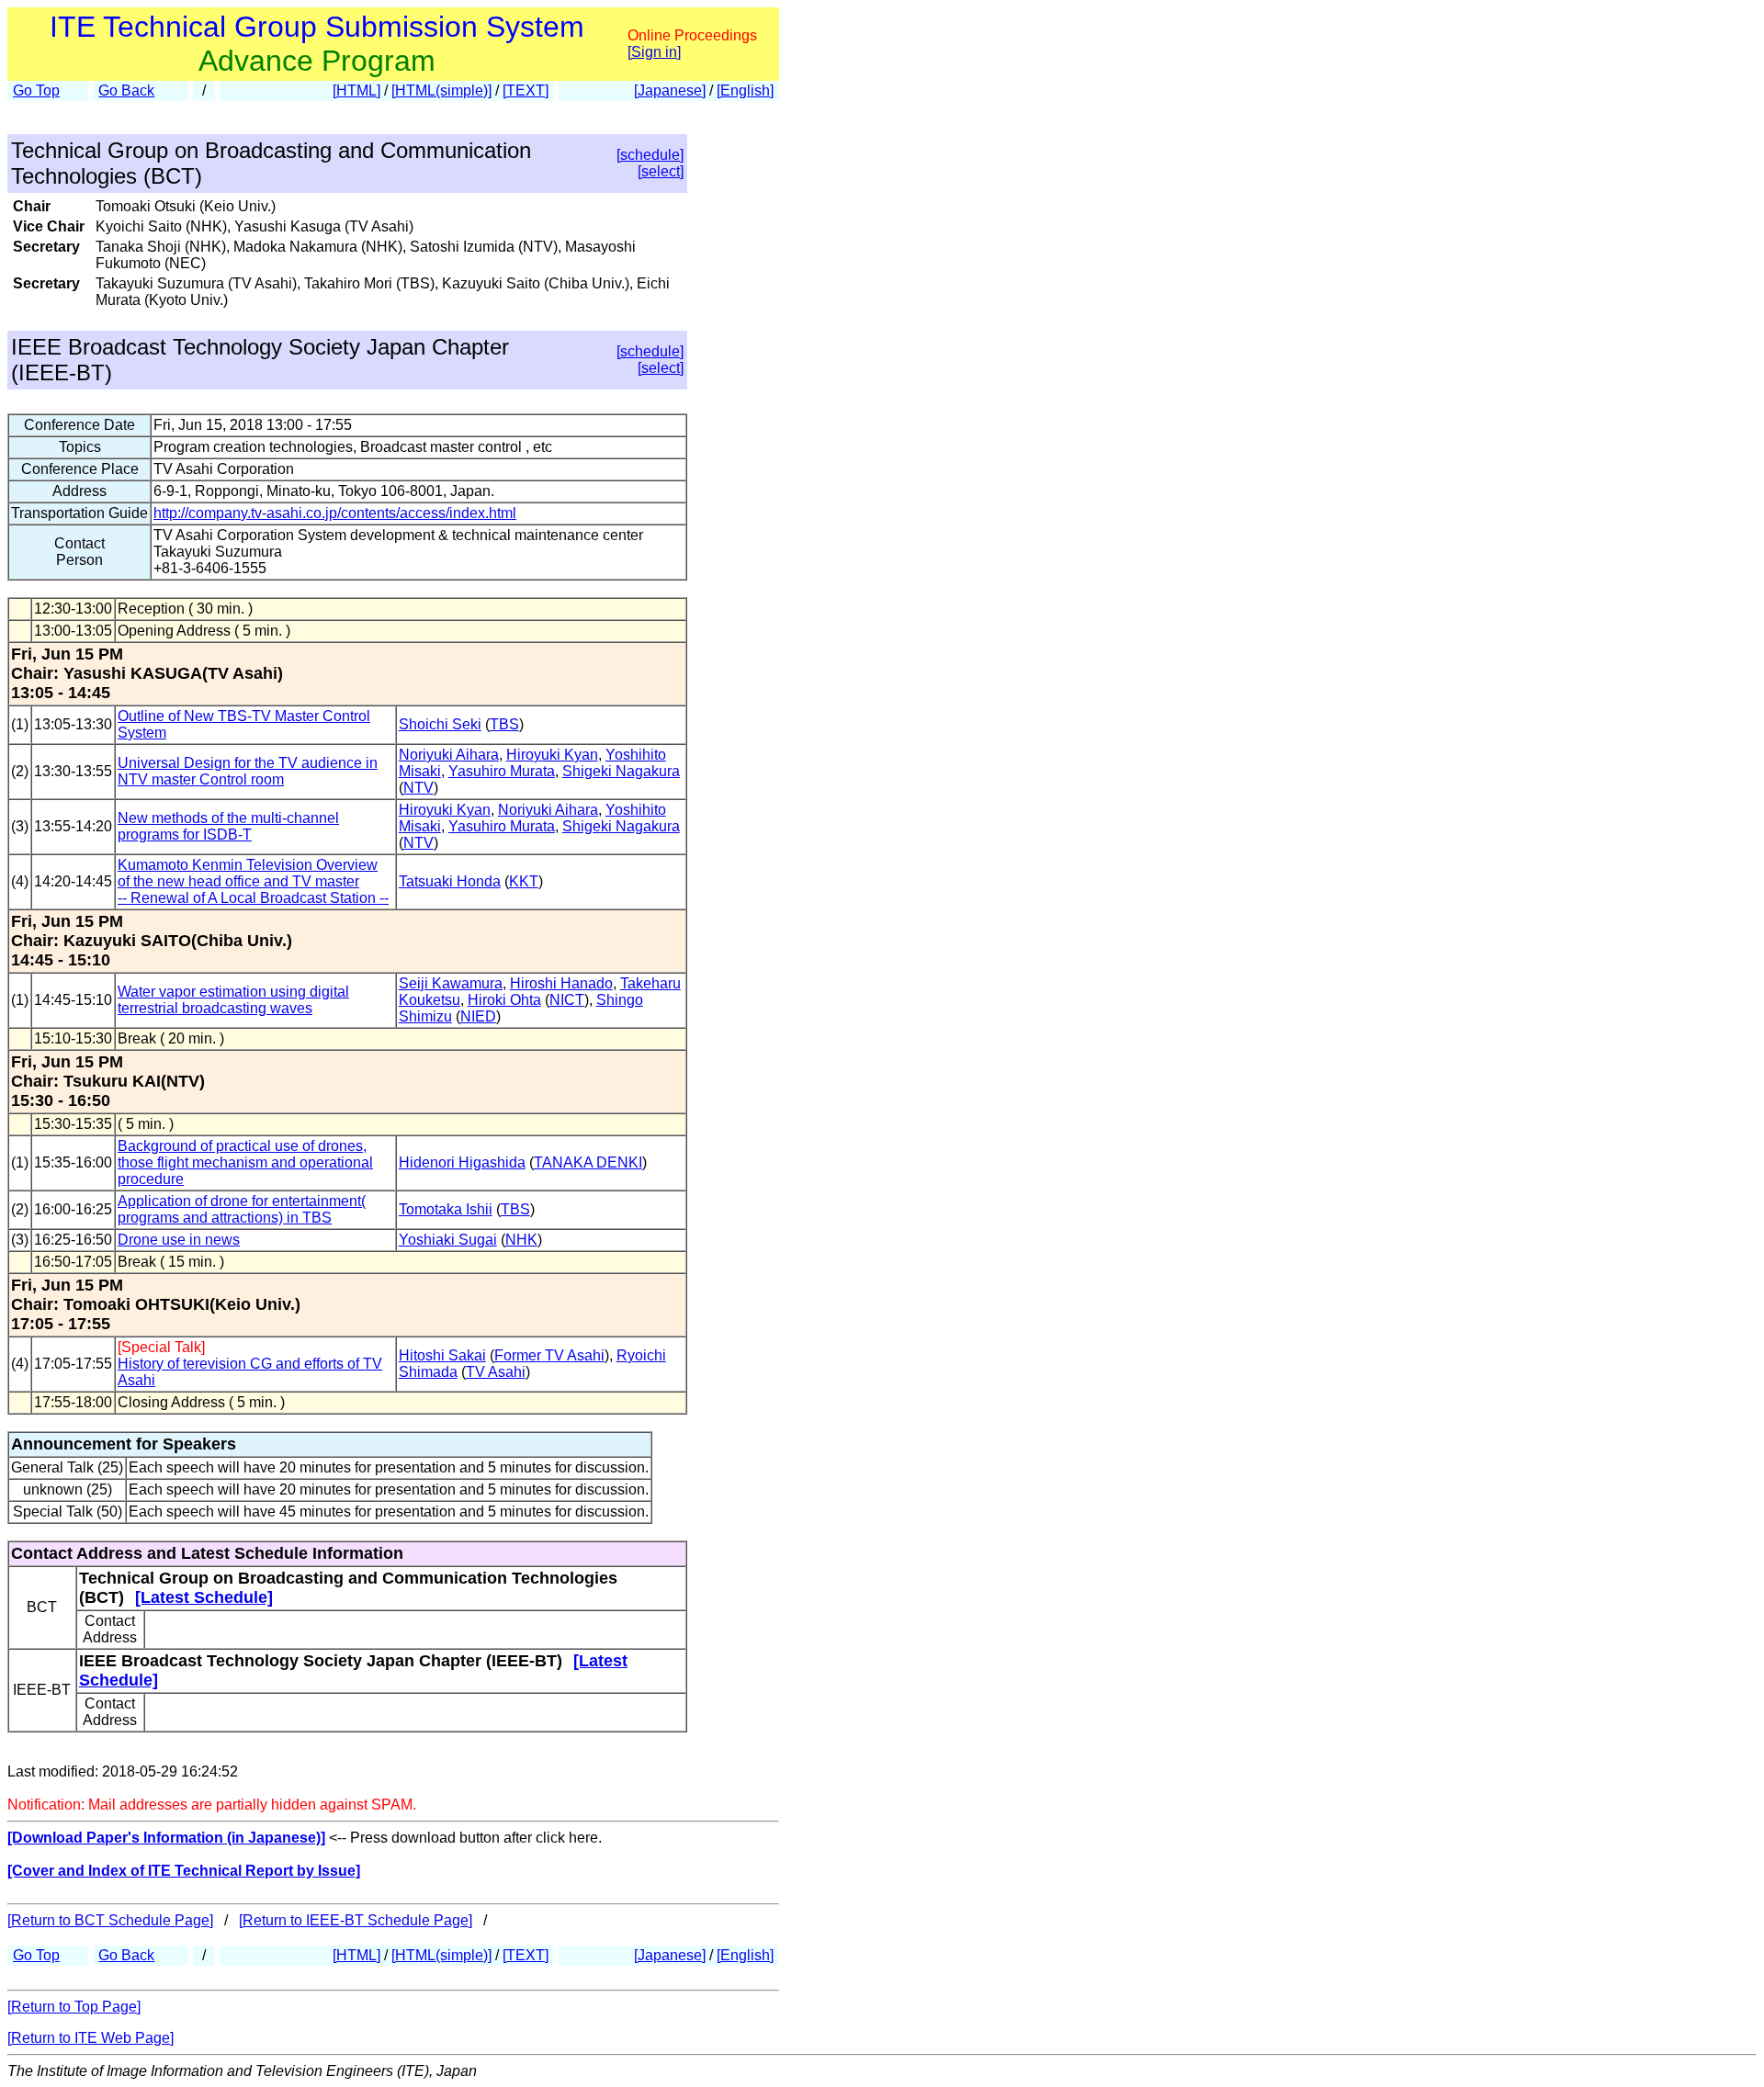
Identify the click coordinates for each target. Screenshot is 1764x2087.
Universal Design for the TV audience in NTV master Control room (248, 771)
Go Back (126, 90)
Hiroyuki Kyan (552, 755)
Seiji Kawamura (451, 983)
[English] (745, 90)
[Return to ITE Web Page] (90, 2038)
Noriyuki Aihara (449, 755)
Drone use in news (179, 1240)
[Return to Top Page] (74, 2007)
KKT (524, 881)
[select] (661, 171)
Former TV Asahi (549, 1355)
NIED (478, 1016)
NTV (418, 788)
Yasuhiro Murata (502, 771)
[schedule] (650, 155)
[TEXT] (526, 90)
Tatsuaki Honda (450, 881)
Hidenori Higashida (462, 1162)
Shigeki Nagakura (621, 771)
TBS (504, 724)
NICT (567, 1000)
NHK (521, 1240)
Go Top (36, 90)
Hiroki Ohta (504, 1000)
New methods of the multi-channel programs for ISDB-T (228, 826)
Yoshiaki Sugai (448, 1240)
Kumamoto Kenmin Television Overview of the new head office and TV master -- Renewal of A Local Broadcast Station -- (253, 881)
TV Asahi (496, 1372)
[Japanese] (670, 90)
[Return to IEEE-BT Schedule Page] (356, 1920)
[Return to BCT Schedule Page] (110, 1920)
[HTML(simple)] (441, 90)
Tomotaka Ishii (446, 1209)
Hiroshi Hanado (561, 983)
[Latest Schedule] (204, 1597)
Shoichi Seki (440, 724)
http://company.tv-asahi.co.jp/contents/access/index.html (335, 513)
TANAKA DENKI (588, 1162)
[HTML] (356, 90)
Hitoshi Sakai (442, 1355)
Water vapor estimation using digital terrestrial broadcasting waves (233, 1000)
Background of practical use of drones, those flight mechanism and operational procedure (245, 1162)
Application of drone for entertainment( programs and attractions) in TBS (242, 1209)
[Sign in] (654, 52)
